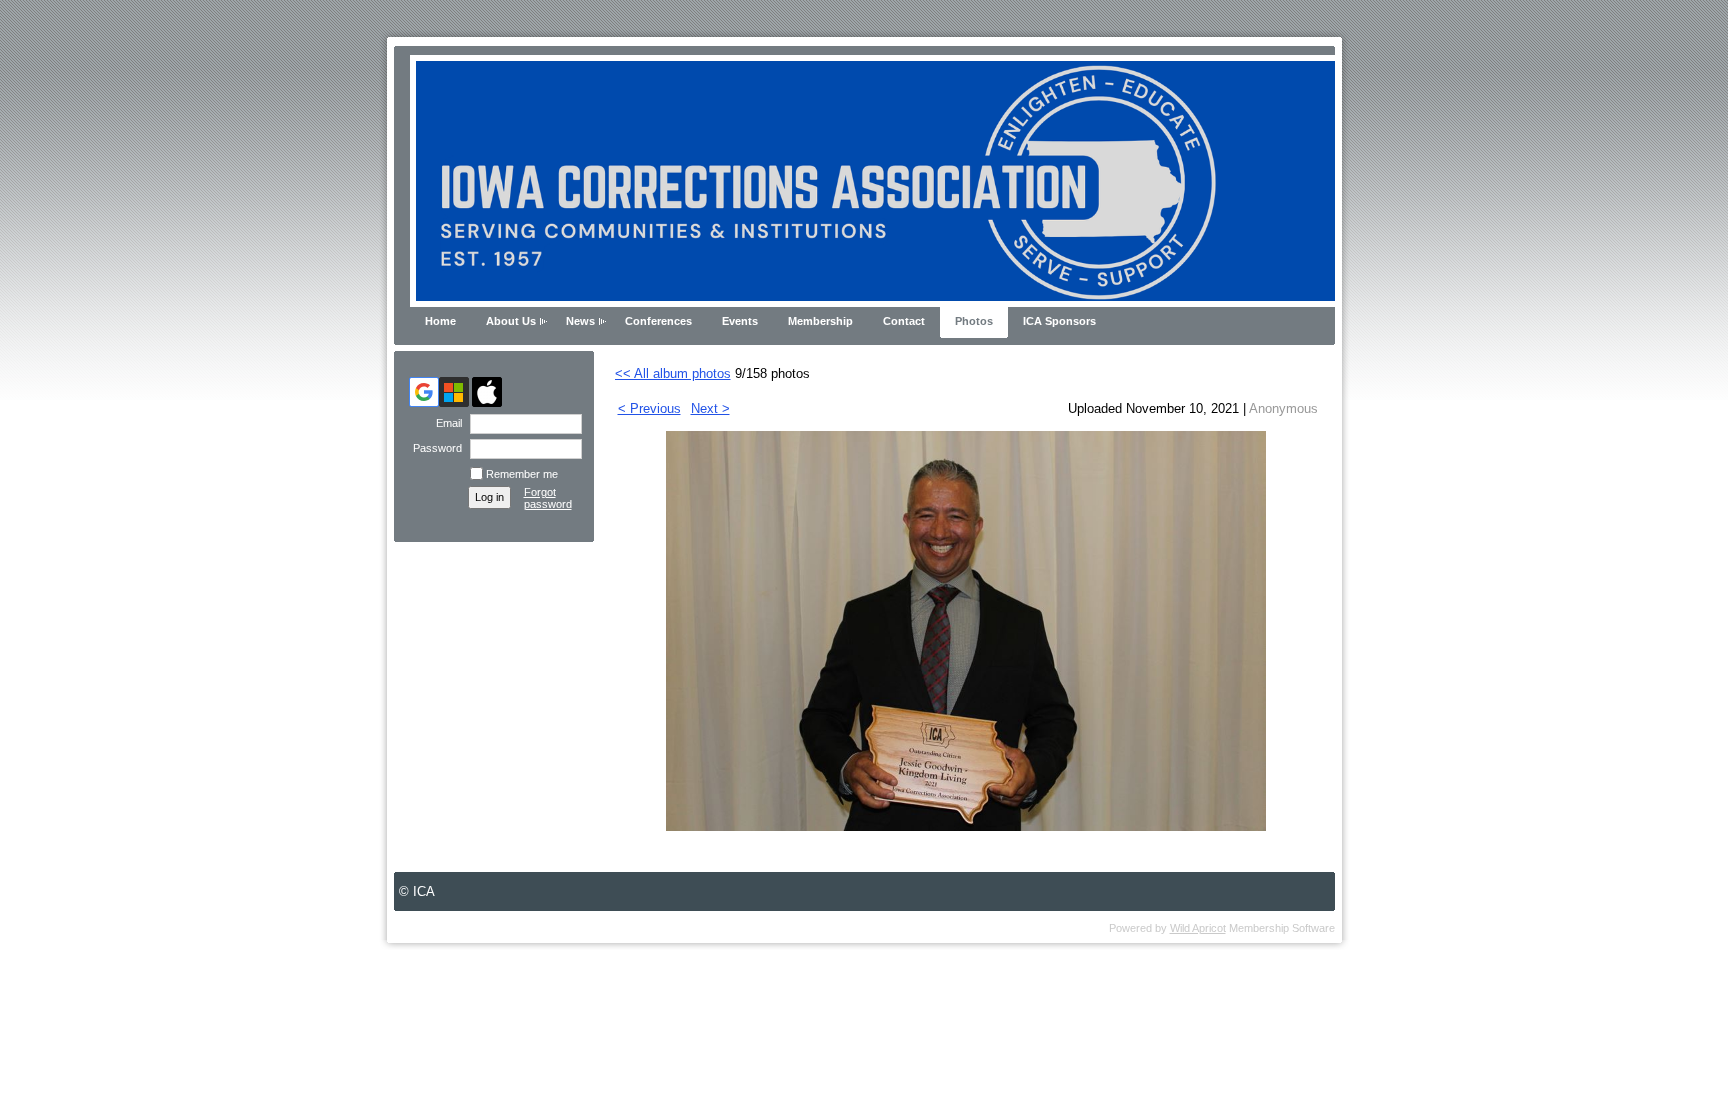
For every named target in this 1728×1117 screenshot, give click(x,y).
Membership (820, 321)
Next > (710, 408)
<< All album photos (673, 373)
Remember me (522, 474)
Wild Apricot (1198, 928)
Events (740, 321)
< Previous (649, 408)
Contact (904, 321)
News (580, 321)
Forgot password (548, 498)
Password (434, 448)
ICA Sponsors (1059, 321)
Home (440, 321)
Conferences (658, 321)
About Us (511, 321)
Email (445, 423)
